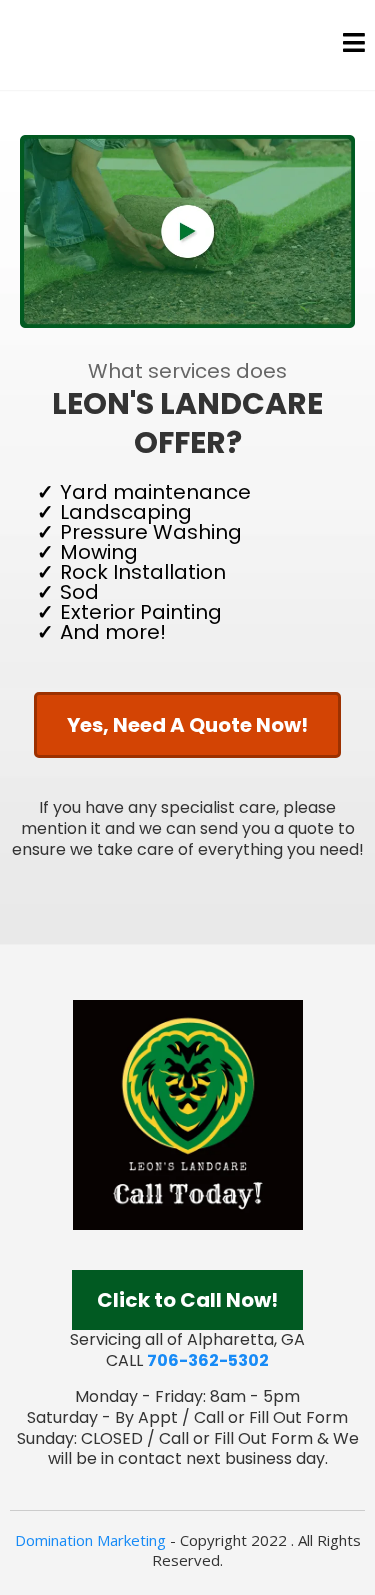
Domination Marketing (90, 1540)
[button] (354, 45)
